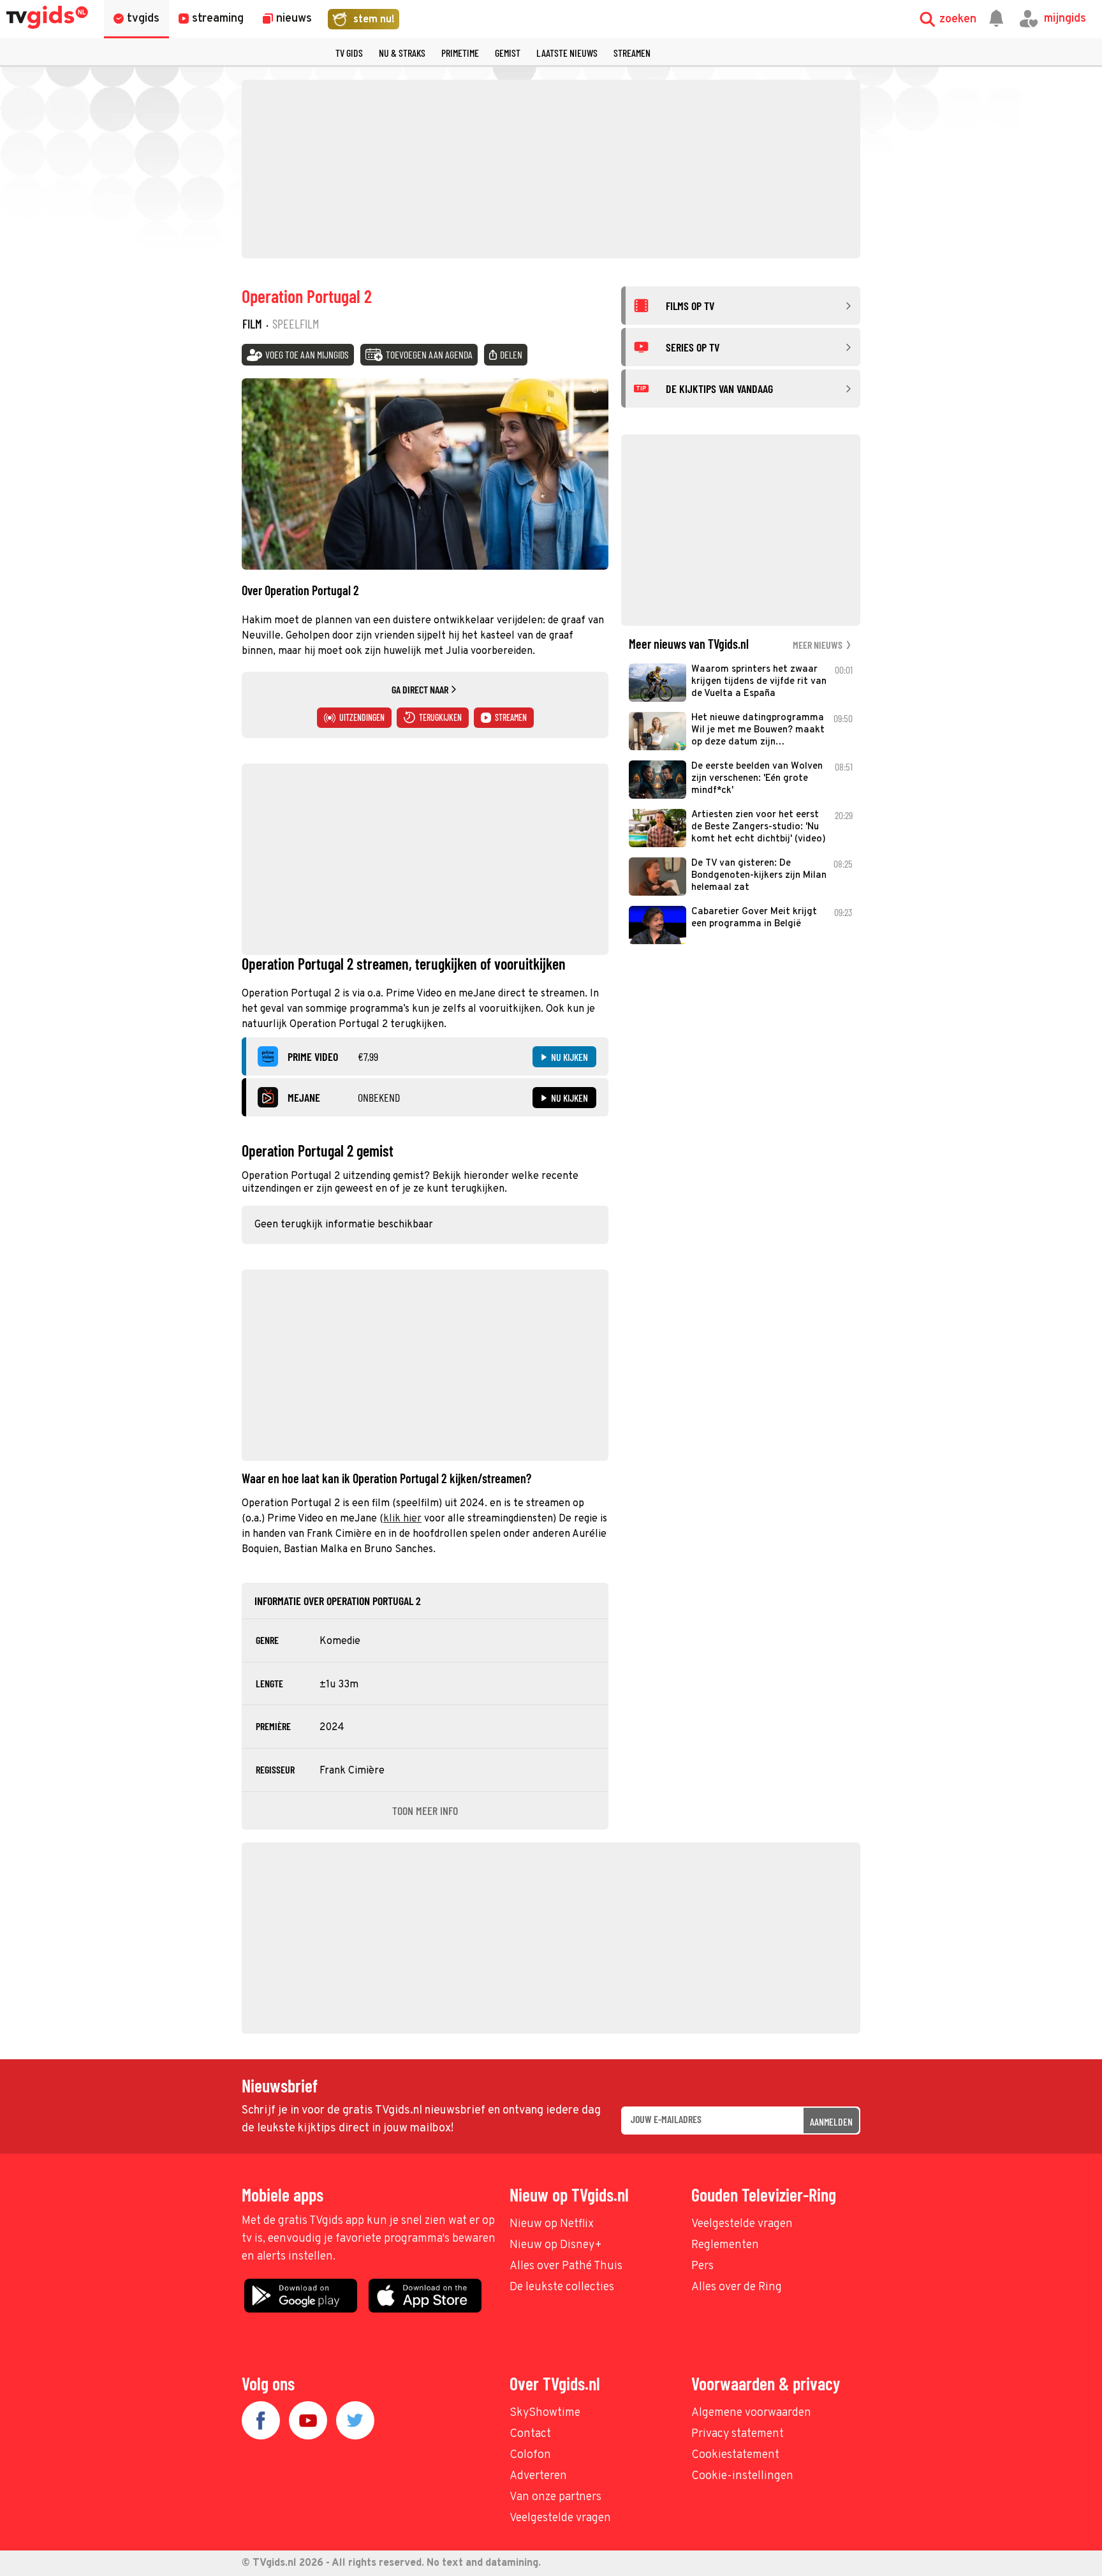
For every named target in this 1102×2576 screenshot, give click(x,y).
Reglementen (725, 2245)
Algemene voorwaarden (751, 2413)
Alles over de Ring (737, 2287)
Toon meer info (425, 1810)
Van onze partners (555, 2497)
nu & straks (402, 53)
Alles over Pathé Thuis (566, 2266)
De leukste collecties (562, 2287)
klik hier (402, 1519)
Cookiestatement (735, 2455)
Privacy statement (738, 2434)
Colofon (530, 2455)
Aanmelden (831, 2121)
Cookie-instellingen (742, 2476)
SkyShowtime (545, 2413)
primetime (460, 53)
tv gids (349, 53)
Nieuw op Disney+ (556, 2245)
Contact (530, 2434)
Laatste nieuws (567, 53)
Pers (702, 2266)
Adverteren (538, 2476)
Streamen (632, 53)
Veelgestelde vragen (742, 2224)
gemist (508, 53)
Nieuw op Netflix (552, 2224)
